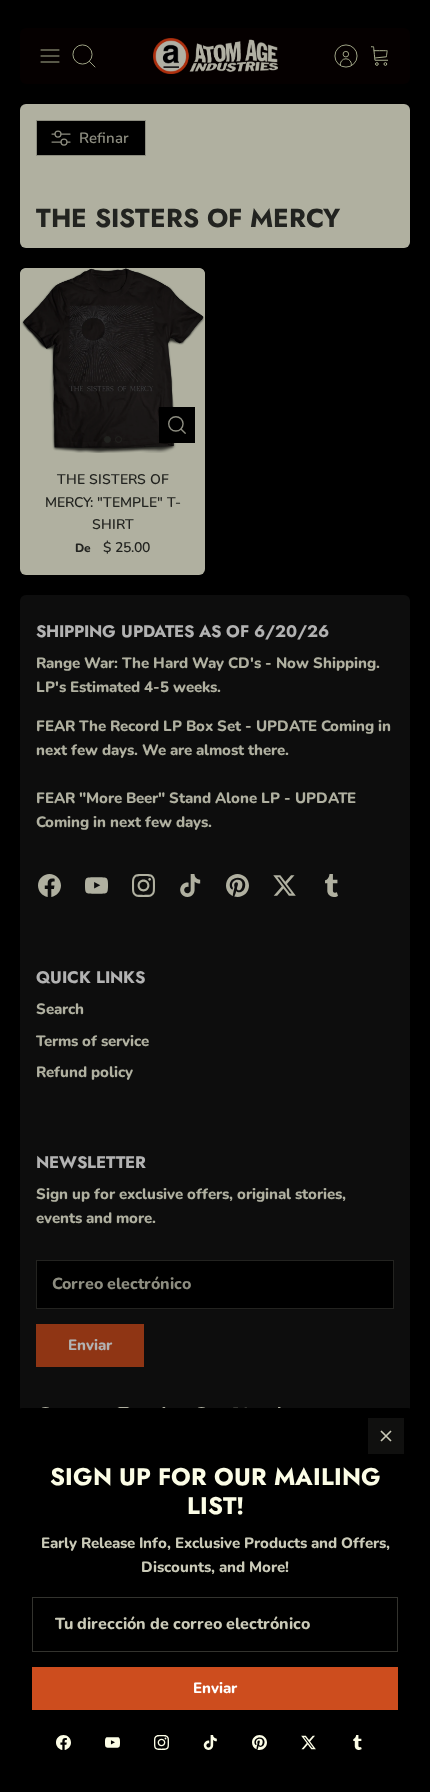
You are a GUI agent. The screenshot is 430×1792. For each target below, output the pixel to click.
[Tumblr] (357, 1742)
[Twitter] (308, 1742)
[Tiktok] (210, 1742)
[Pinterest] (259, 1742)
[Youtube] (112, 1742)
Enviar (215, 1688)
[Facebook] (63, 1742)
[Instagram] (161, 1742)
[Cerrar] (386, 1436)
